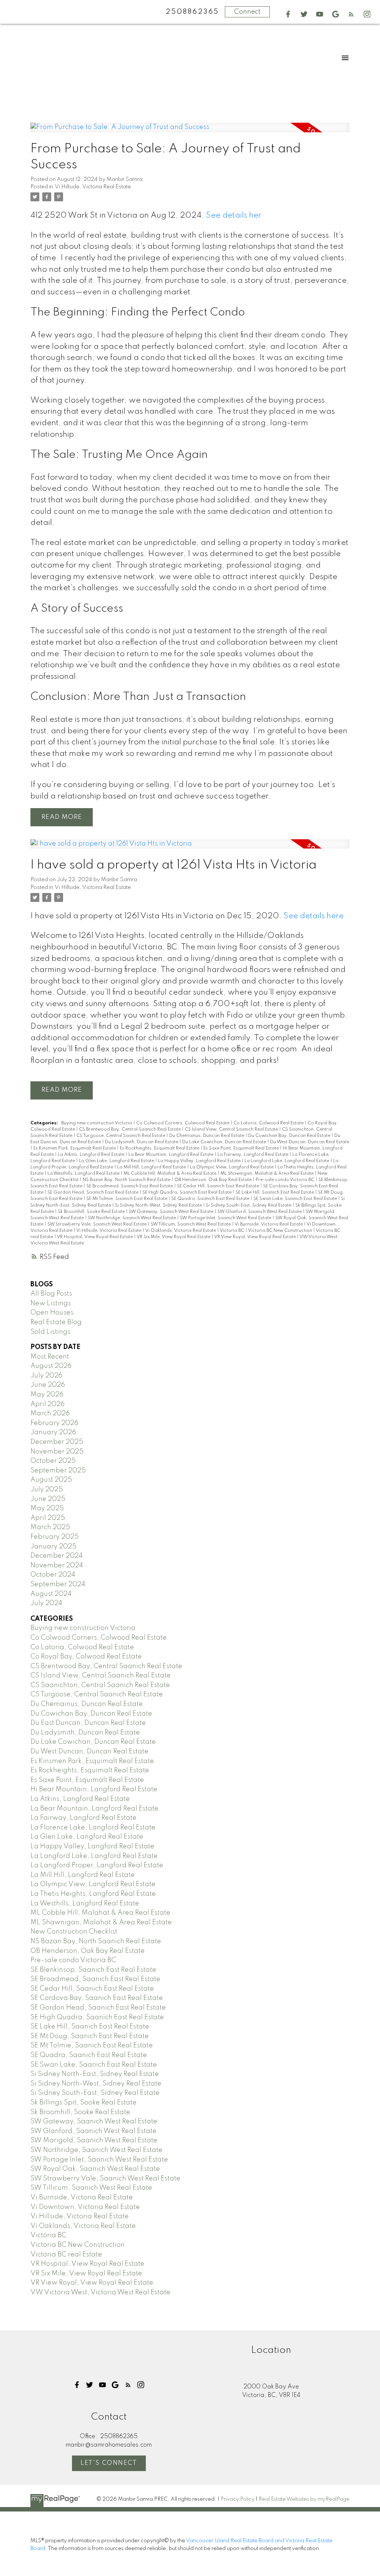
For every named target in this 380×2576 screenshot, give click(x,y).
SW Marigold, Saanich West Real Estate (94, 2140)
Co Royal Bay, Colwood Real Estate (86, 1657)
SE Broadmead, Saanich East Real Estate (130, 1186)
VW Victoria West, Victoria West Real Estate (100, 2292)
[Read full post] (190, 132)
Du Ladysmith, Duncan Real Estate (142, 1142)
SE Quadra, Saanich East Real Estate (211, 1199)
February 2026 (54, 1423)
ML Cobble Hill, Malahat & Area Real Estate (171, 1174)
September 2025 (58, 1471)
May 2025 (47, 1508)
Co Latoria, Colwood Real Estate (269, 1123)
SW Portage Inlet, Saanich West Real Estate (226, 1218)
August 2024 (51, 1594)
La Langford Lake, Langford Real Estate (287, 1161)
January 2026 (53, 1432)
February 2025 (55, 1537)
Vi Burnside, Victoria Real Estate (269, 1224)
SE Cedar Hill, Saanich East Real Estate (219, 1186)
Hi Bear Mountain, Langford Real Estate (94, 1789)
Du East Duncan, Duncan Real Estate (88, 1723)
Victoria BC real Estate (66, 2255)
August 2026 (51, 1366)
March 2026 (50, 1413)
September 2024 (58, 1584)
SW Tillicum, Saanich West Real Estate (191, 1224)
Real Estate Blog (56, 1322)
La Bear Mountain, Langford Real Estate (171, 1155)
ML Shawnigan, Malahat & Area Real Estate (268, 1174)
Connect (247, 12)
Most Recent (50, 1357)
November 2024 (57, 1565)
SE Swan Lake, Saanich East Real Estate (296, 1199)
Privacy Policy (237, 2499)
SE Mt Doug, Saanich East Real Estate (90, 2036)
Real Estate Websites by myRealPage (304, 2499)
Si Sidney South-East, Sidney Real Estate (249, 1206)
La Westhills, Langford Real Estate (84, 1174)
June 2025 (48, 1499)
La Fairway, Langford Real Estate (253, 1155)
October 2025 (53, 1461)
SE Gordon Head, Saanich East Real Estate (94, 1193)
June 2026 (48, 1385)
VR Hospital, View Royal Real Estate (95, 1237)
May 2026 (47, 1395)
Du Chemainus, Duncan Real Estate (207, 1136)
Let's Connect (109, 2463)
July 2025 (47, 1489)
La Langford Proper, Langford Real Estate (97, 1865)
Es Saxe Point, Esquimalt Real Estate (242, 1148)
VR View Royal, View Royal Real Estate (255, 1237)
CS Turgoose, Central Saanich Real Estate (121, 1136)
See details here (314, 916)
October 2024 (53, 1575)
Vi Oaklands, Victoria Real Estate (181, 1231)
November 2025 (57, 1452)
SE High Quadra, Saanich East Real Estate (188, 1193)
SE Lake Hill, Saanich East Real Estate (275, 1193)
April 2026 (47, 1404)
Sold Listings (50, 1332)
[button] (288, 14)
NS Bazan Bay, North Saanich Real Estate (127, 1180)
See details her (234, 216)
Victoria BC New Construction (281, 1231)
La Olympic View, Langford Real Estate (232, 1167)
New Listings (51, 1303)
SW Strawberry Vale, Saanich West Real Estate (98, 1224)
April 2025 (48, 1518)
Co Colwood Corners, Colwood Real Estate (183, 1123)
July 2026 (46, 1376)
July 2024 (46, 1603)
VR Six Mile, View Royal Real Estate (174, 1237)
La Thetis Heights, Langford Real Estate (93, 1894)
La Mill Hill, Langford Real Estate (152, 1167)
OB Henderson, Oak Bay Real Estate (214, 1180)
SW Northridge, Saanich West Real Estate (132, 1218)
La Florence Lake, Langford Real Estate (93, 1828)
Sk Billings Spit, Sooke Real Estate (83, 2103)
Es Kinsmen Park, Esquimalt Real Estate (75, 1148)
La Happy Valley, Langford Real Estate (200, 1161)
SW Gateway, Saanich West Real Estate (172, 1212)
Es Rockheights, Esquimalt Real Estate (160, 1148)
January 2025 (53, 1547)
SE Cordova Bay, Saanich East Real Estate (97, 1998)
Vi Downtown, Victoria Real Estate (85, 2207)
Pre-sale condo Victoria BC (286, 1180)
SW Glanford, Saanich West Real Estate (260, 1212)
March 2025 (50, 1527)
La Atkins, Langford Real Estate (92, 1155)
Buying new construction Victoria (97, 1123)
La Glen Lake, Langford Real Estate (117, 1161)
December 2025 (57, 1442)
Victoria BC (232, 1231)
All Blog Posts (51, 1294)
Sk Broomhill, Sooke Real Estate (92, 1212)
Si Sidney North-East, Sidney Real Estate (95, 2074)
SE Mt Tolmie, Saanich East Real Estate (127, 1199)
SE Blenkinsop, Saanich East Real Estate (93, 1970)
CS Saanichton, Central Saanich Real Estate (100, 1685)
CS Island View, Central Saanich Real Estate (232, 1130)
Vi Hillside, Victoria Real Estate (93, 187)
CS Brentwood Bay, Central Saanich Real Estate (130, 1130)
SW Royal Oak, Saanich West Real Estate (95, 2169)
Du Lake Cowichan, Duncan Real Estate (225, 1142)
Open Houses (52, 1313)
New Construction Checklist (74, 1932)
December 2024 (57, 1556)
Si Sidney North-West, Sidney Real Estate (159, 1206)
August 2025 (51, 1480)
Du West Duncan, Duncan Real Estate (310, 1142)
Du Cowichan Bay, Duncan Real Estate (290, 1136)
